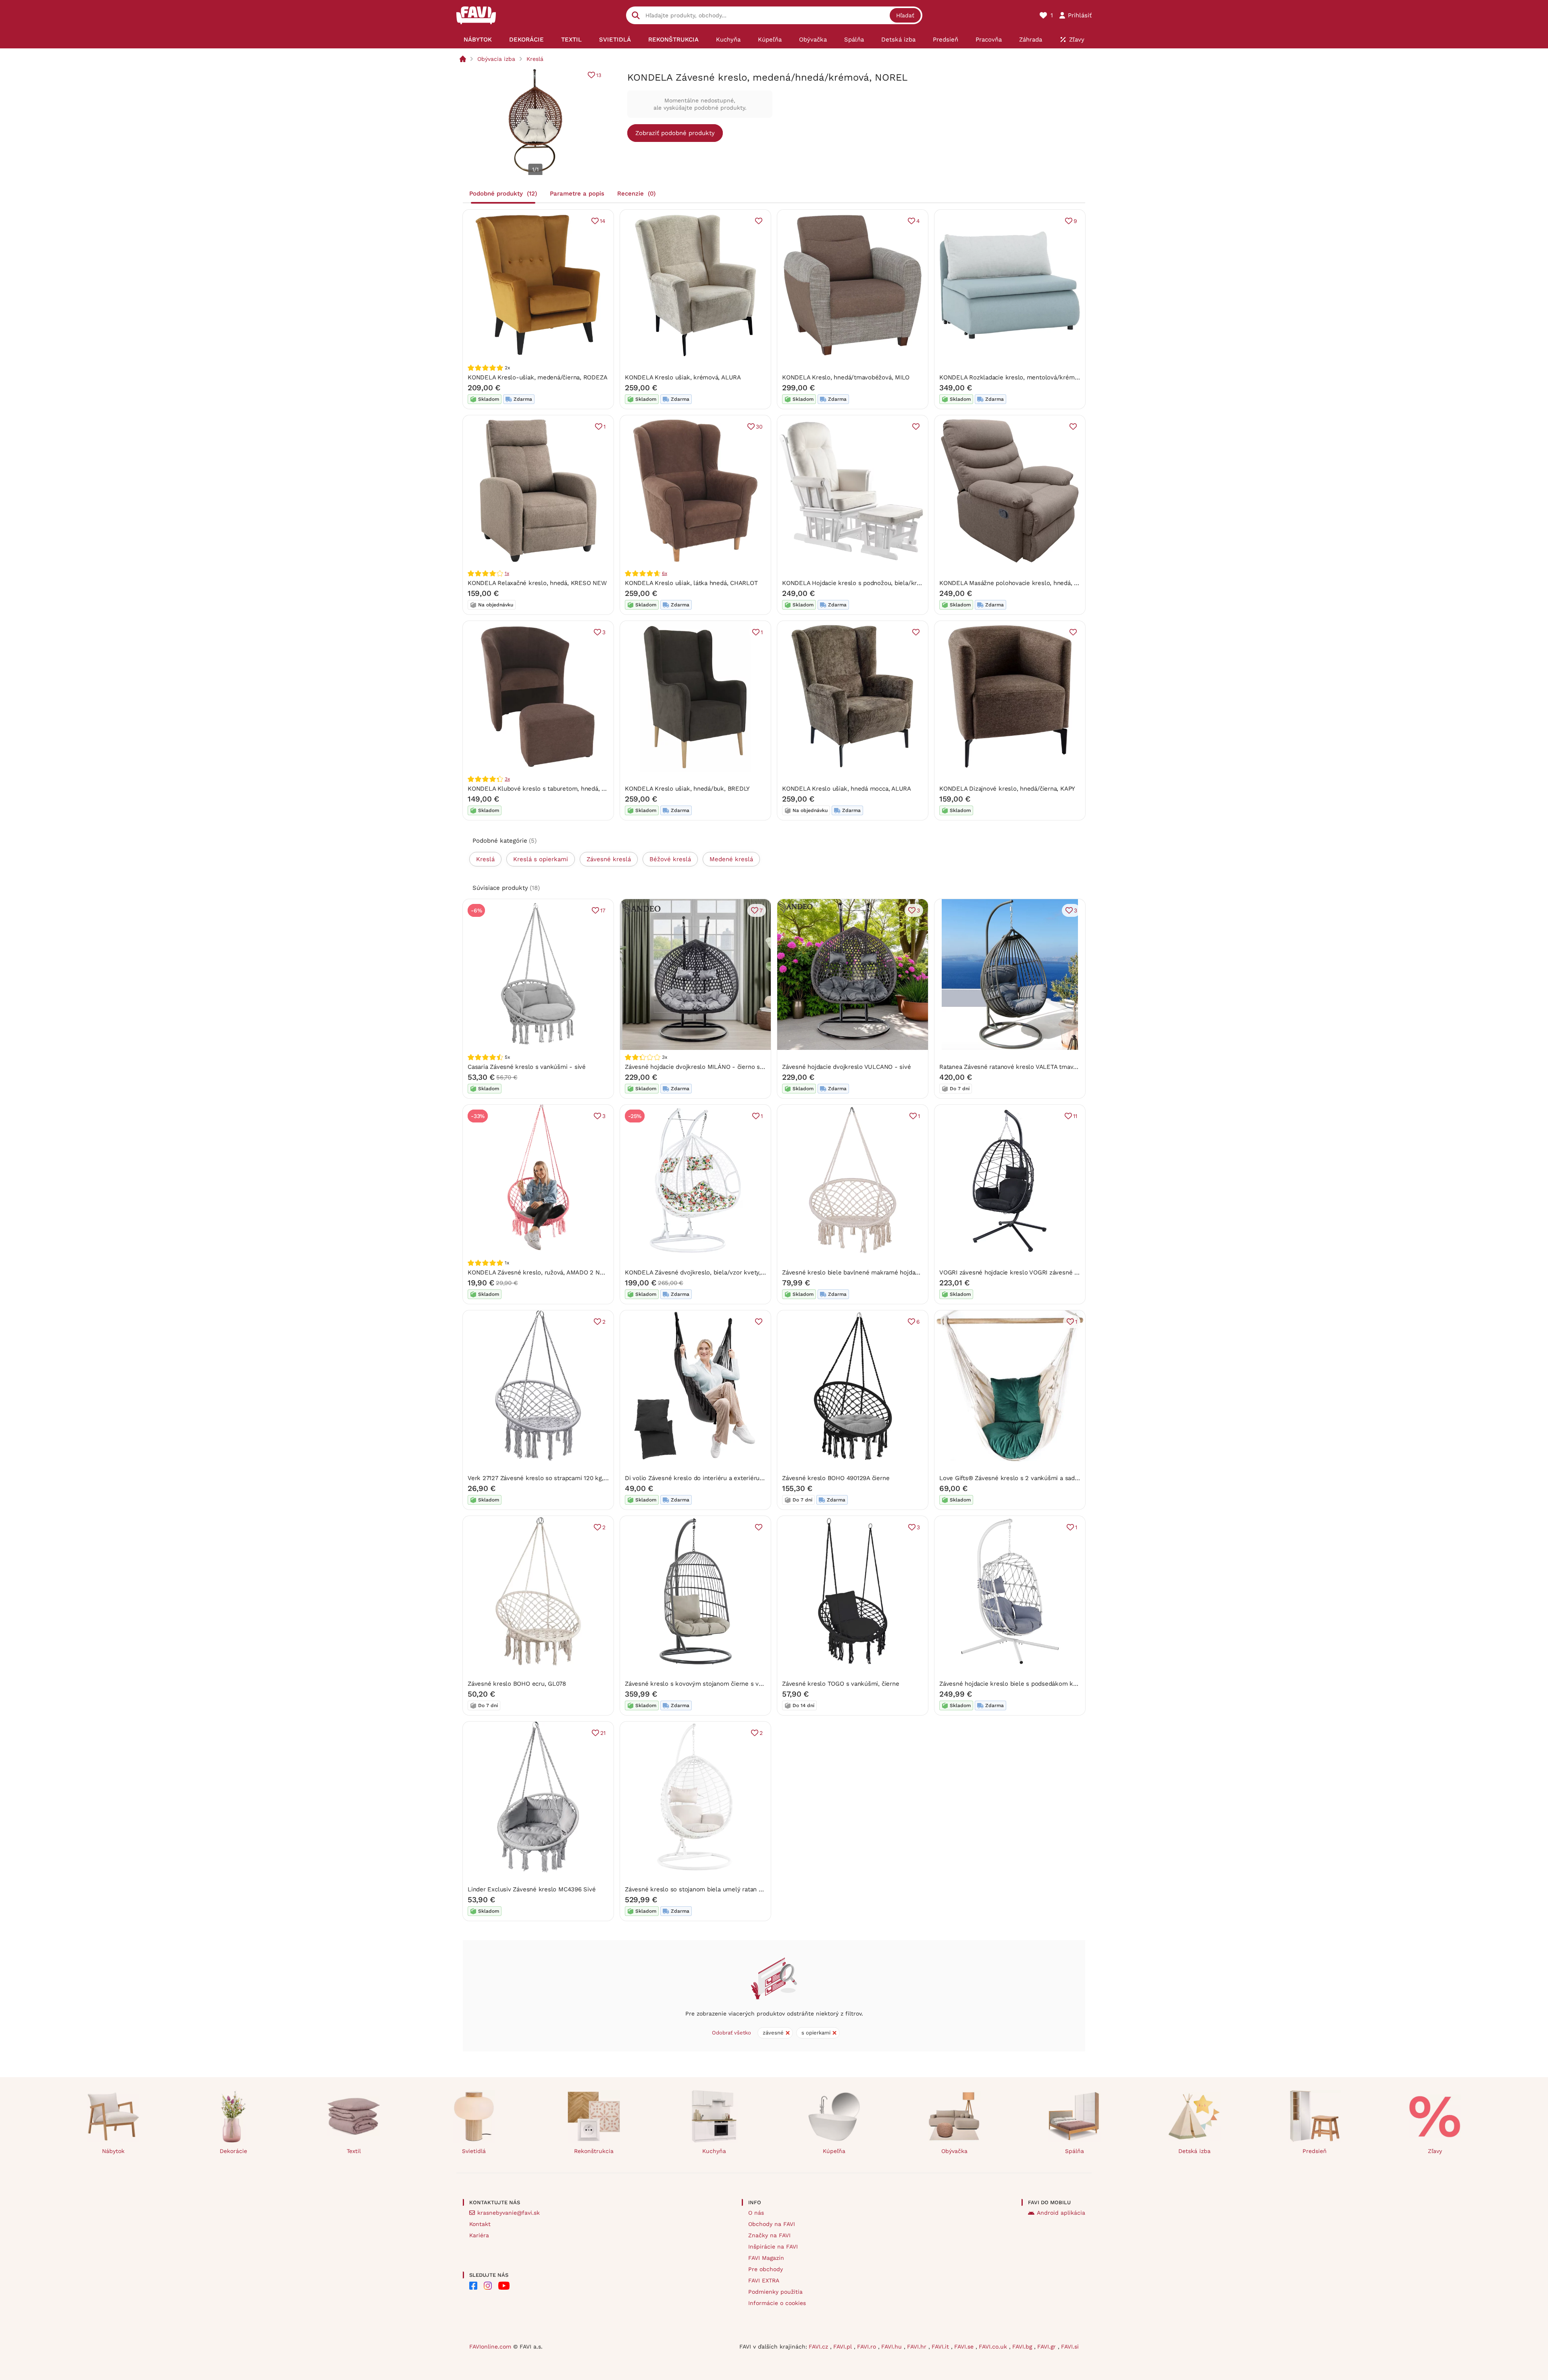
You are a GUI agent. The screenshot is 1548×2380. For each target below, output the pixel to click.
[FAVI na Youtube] (504, 2286)
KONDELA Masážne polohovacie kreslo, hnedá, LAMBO (1017, 583)
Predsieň (1315, 2151)
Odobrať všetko (731, 2033)
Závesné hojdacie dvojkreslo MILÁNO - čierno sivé (696, 1067)
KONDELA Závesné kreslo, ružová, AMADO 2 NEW (538, 1272)
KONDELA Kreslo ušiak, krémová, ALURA (683, 377)
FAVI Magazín (766, 2258)
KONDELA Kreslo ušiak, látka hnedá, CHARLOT (691, 583)
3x (507, 779)
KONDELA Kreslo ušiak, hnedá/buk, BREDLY (687, 789)
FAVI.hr (918, 2347)
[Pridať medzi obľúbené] (759, 221)
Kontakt (480, 2224)
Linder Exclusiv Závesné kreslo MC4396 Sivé (532, 1889)
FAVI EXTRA (764, 2280)
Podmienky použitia (775, 2292)
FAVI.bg (1023, 2347)
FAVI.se (965, 2347)
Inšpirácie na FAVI (773, 2247)
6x (665, 573)
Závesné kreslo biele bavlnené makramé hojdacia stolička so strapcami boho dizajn (901, 1272)
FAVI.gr (1048, 2347)
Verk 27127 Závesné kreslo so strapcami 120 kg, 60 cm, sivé (553, 1478)
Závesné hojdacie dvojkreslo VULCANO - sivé (847, 1067)
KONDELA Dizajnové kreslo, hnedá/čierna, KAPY (1007, 789)
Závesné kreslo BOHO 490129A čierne (836, 1478)
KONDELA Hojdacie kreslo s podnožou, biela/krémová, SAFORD (873, 583)
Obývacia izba (496, 59)
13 (599, 75)
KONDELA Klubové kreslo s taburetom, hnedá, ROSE (543, 789)
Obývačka (954, 2151)
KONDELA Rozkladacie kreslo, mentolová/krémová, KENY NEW (1029, 377)
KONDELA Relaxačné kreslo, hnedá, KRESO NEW (537, 583)
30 (759, 427)
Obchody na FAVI (772, 2224)
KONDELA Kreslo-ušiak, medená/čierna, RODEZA (537, 377)
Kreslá (535, 59)
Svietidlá (474, 2151)
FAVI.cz (819, 2347)
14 (603, 221)
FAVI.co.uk (994, 2347)
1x (507, 573)
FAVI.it (941, 2347)
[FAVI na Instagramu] (488, 2286)
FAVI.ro (868, 2347)
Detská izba (1194, 2151)
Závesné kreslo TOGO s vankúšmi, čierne (841, 1684)
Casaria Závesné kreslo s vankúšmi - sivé (527, 1067)
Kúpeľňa (834, 2151)
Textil (354, 2151)
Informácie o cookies (777, 2303)
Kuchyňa (714, 2151)
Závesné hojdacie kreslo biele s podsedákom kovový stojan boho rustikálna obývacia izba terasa (1077, 1684)
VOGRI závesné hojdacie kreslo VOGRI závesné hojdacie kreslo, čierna (1039, 1272)
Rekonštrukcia (594, 2151)
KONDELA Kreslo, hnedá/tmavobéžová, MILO (846, 377)
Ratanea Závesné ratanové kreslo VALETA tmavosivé (1014, 1067)
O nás (756, 2213)
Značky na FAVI (769, 2235)
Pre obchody (766, 2269)
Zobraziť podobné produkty (675, 133)
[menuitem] (478, 40)
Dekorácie (233, 2151)
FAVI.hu (893, 2347)
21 (603, 1733)
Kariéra (479, 2235)
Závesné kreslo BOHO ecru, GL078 (517, 1684)
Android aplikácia (1061, 2213)
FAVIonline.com (490, 2347)
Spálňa (1075, 2151)
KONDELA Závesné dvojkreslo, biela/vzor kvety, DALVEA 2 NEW (716, 1272)
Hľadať (905, 15)
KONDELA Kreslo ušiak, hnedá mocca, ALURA (847, 789)
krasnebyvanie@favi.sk (509, 2213)
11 (1075, 1116)
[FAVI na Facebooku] (473, 2286)
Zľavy (1435, 2151)
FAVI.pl (844, 2347)
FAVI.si (1070, 2347)
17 (603, 910)
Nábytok (113, 2151)
